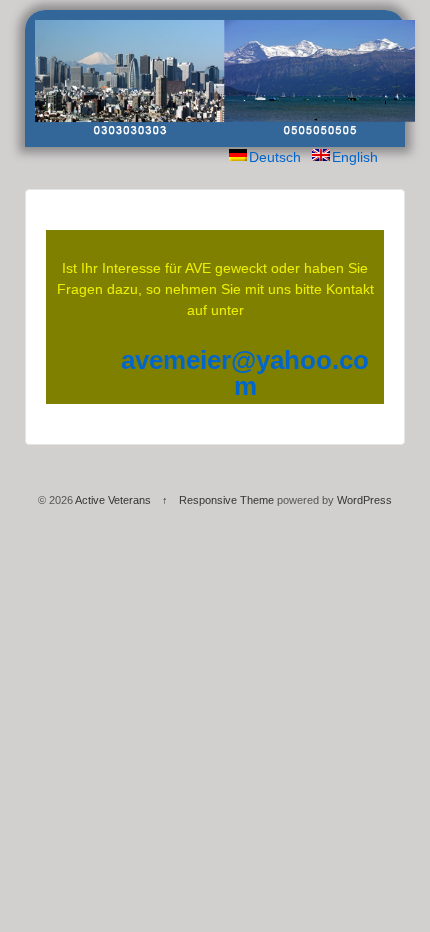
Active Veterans (113, 500)
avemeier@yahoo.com (245, 373)
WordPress (364, 500)
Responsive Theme (226, 500)
